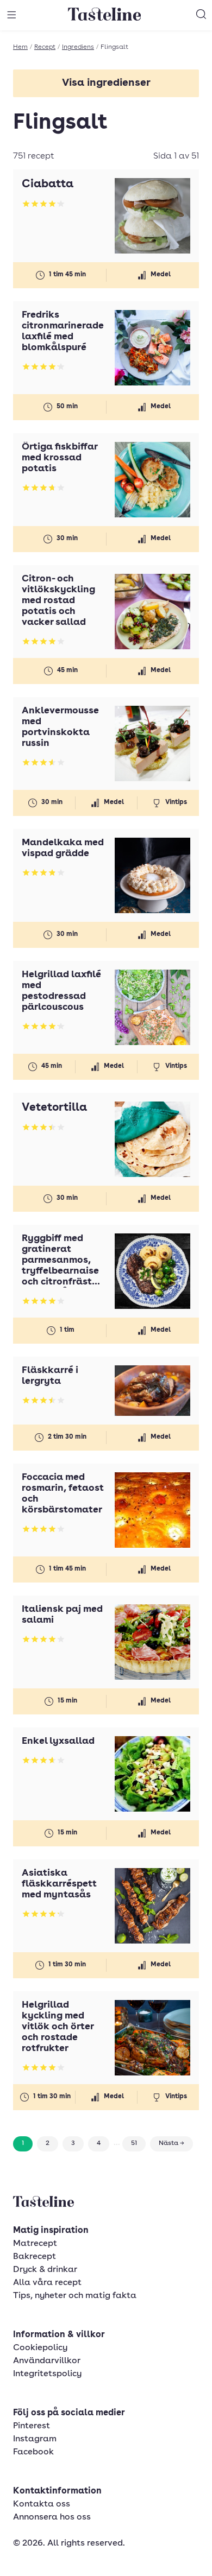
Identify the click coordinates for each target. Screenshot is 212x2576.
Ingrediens (78, 47)
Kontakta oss (42, 2504)
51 (134, 2143)
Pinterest (32, 2426)
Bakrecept (35, 2257)
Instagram (35, 2439)
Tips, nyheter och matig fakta (75, 2296)
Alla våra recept (47, 2283)
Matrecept (35, 2244)
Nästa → (172, 2143)
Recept (45, 47)
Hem (20, 47)
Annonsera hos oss (52, 2517)
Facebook (33, 2452)
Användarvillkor (47, 2361)
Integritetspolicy (47, 2374)
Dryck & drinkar (45, 2270)
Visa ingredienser (106, 83)
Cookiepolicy (40, 2348)
